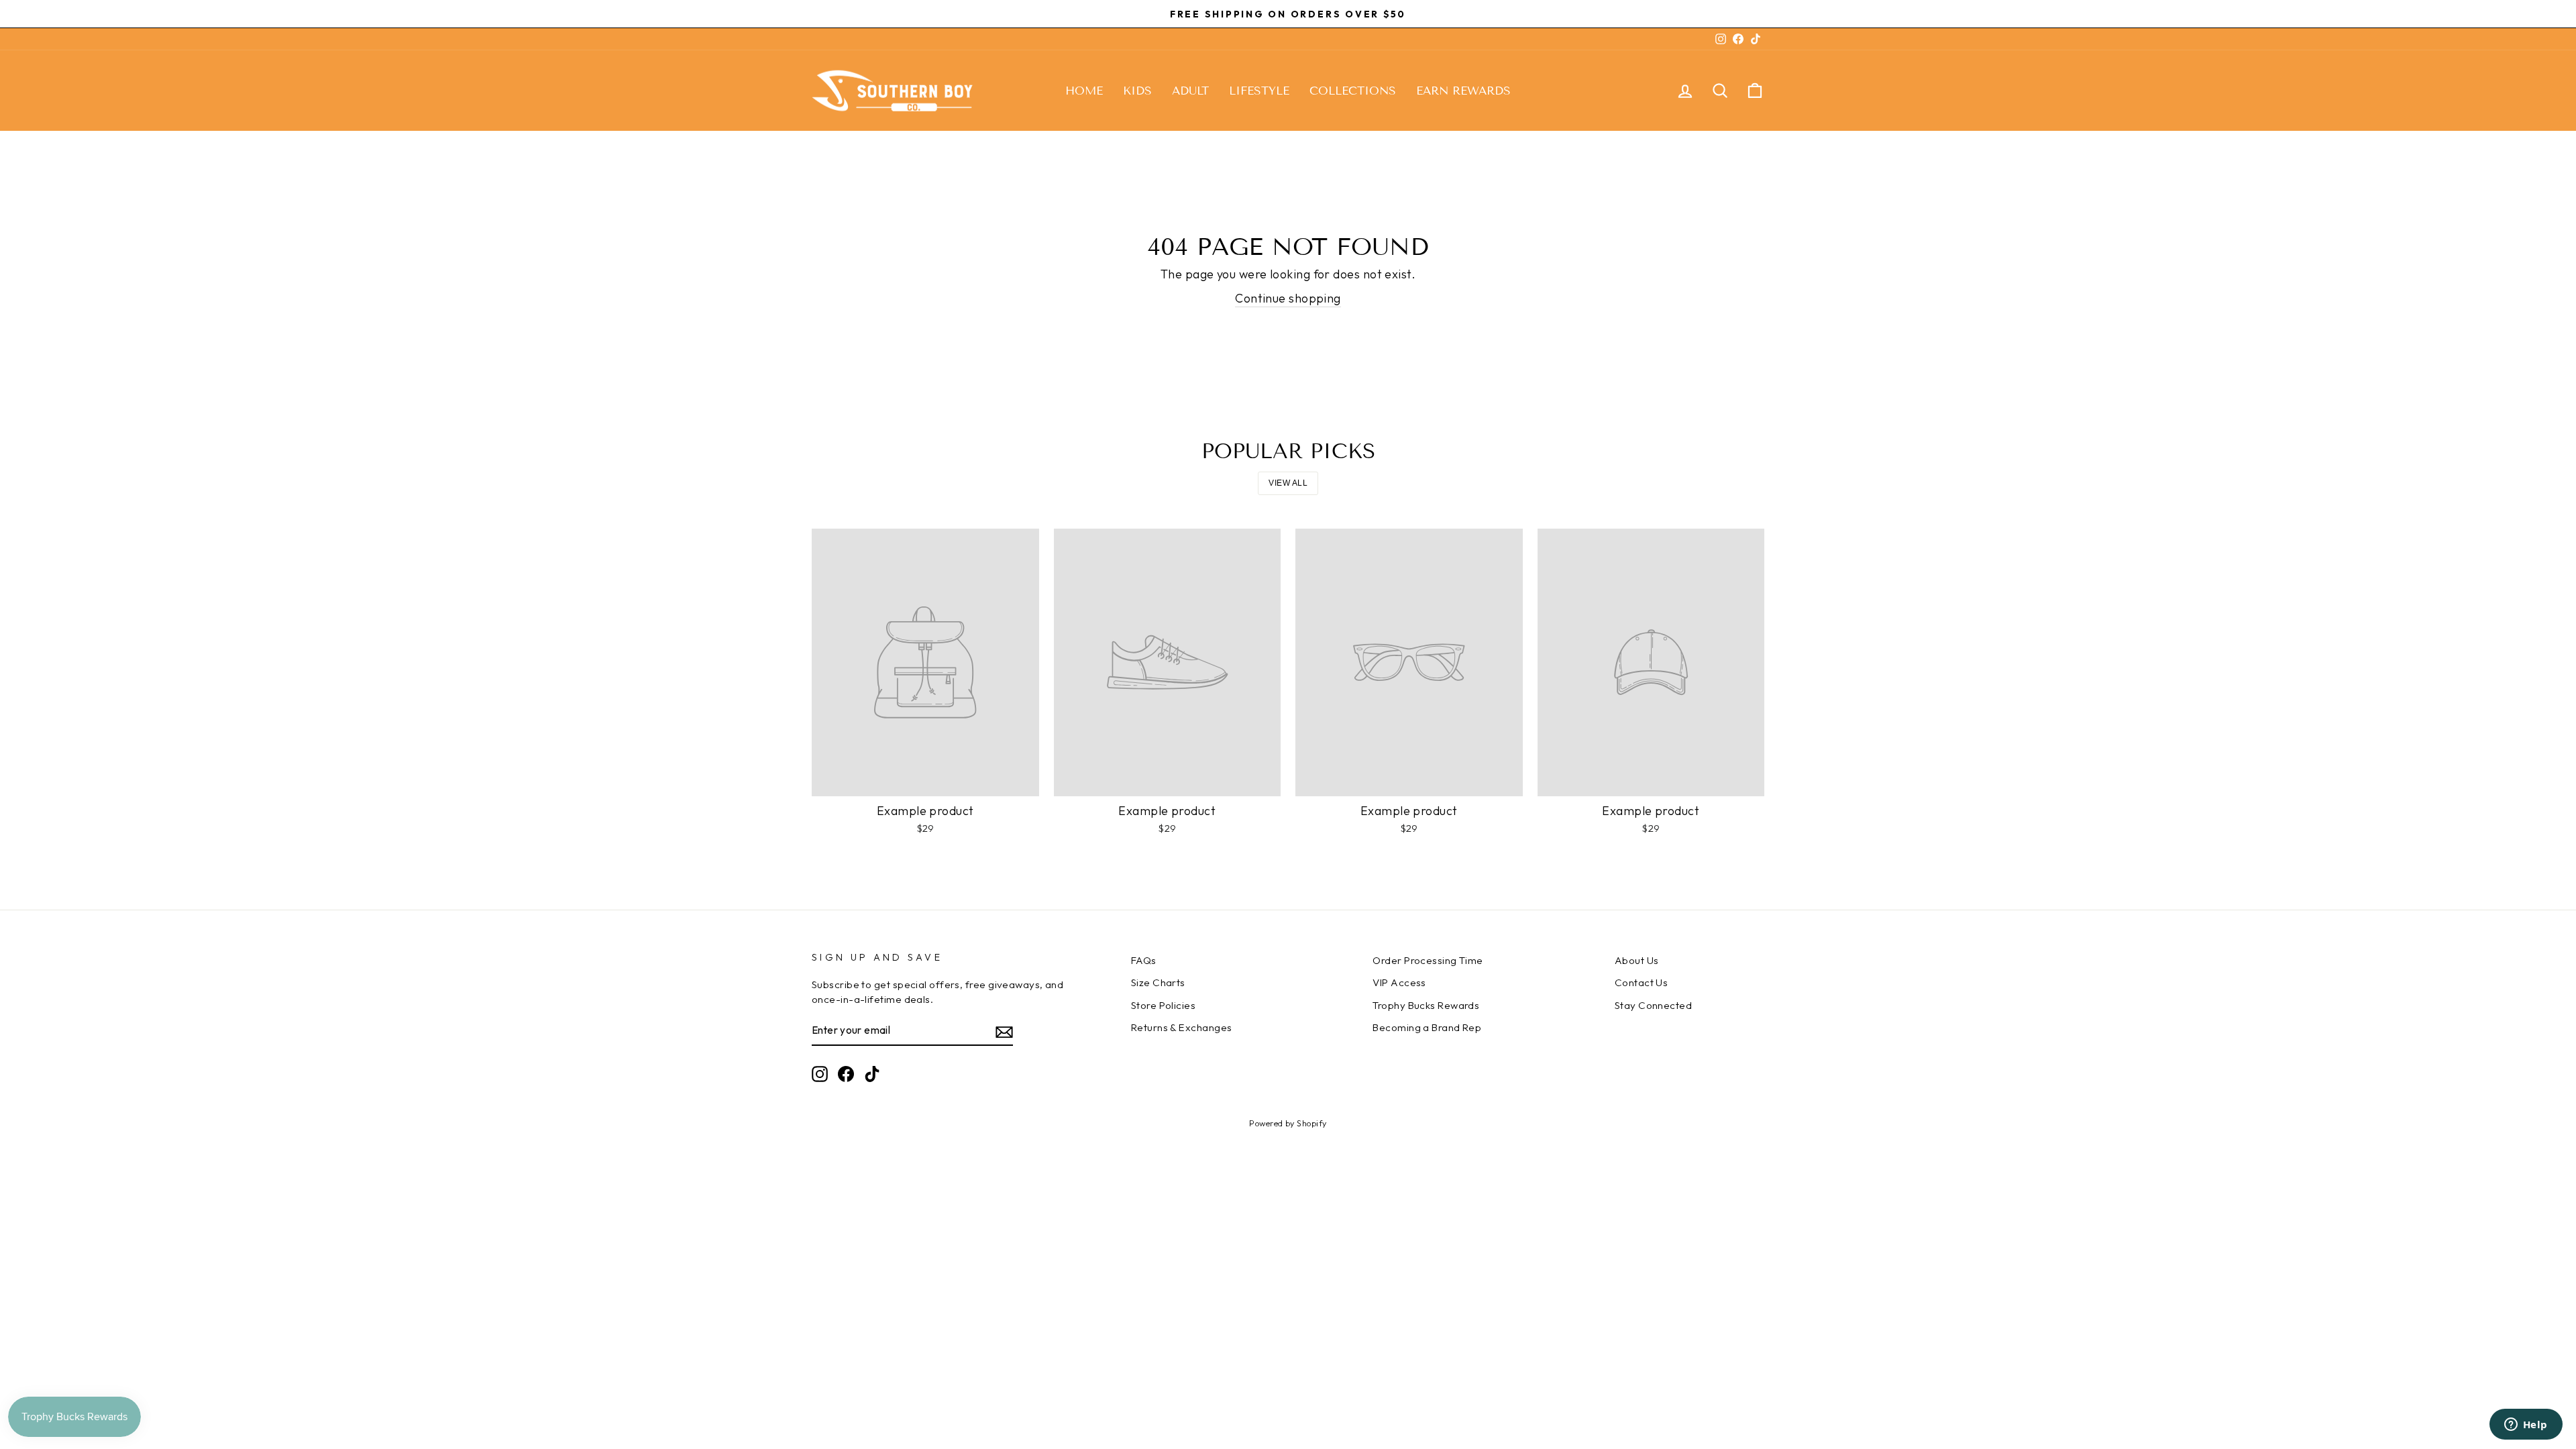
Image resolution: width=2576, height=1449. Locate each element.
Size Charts (1158, 982)
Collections (1353, 91)
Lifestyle (1259, 91)
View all (1288, 483)
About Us (1637, 960)
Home (1084, 91)
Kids (1137, 91)
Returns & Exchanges (1182, 1027)
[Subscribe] (1004, 1031)
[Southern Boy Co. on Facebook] (846, 1074)
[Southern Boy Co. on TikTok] (872, 1074)
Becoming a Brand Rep (1427, 1027)
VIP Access (1399, 982)
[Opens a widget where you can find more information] (2526, 1426)
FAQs (1144, 960)
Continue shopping (1288, 298)
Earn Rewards (1463, 91)
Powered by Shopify (1288, 1123)
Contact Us (1642, 982)
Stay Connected (1653, 1005)
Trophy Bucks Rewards (1426, 1005)
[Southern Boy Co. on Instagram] (820, 1074)
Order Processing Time (1428, 960)
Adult (1190, 91)
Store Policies (1163, 1005)
